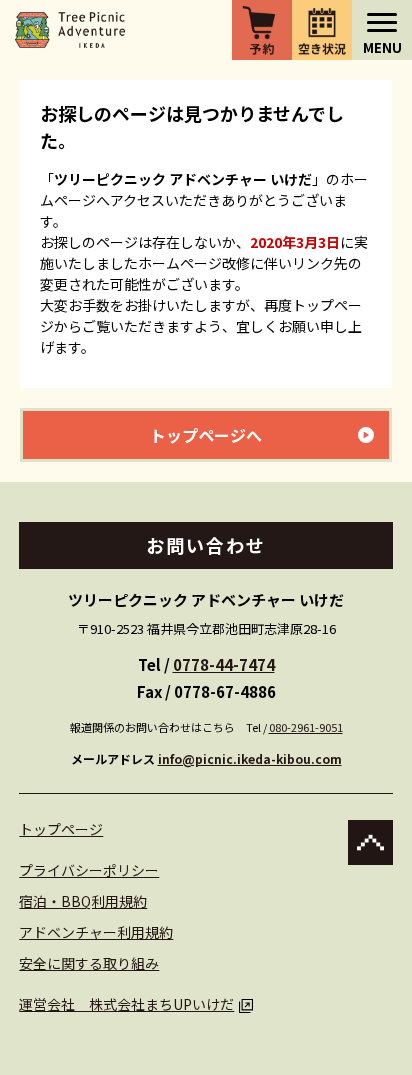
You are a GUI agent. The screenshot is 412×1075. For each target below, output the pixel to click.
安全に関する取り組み (89, 963)
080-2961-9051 (306, 727)
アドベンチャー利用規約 (96, 932)
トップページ (61, 829)
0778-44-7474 (224, 664)
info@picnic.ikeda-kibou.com (250, 758)
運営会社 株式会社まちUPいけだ (126, 1004)
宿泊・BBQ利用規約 (83, 901)
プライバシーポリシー (89, 870)
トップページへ (206, 435)
